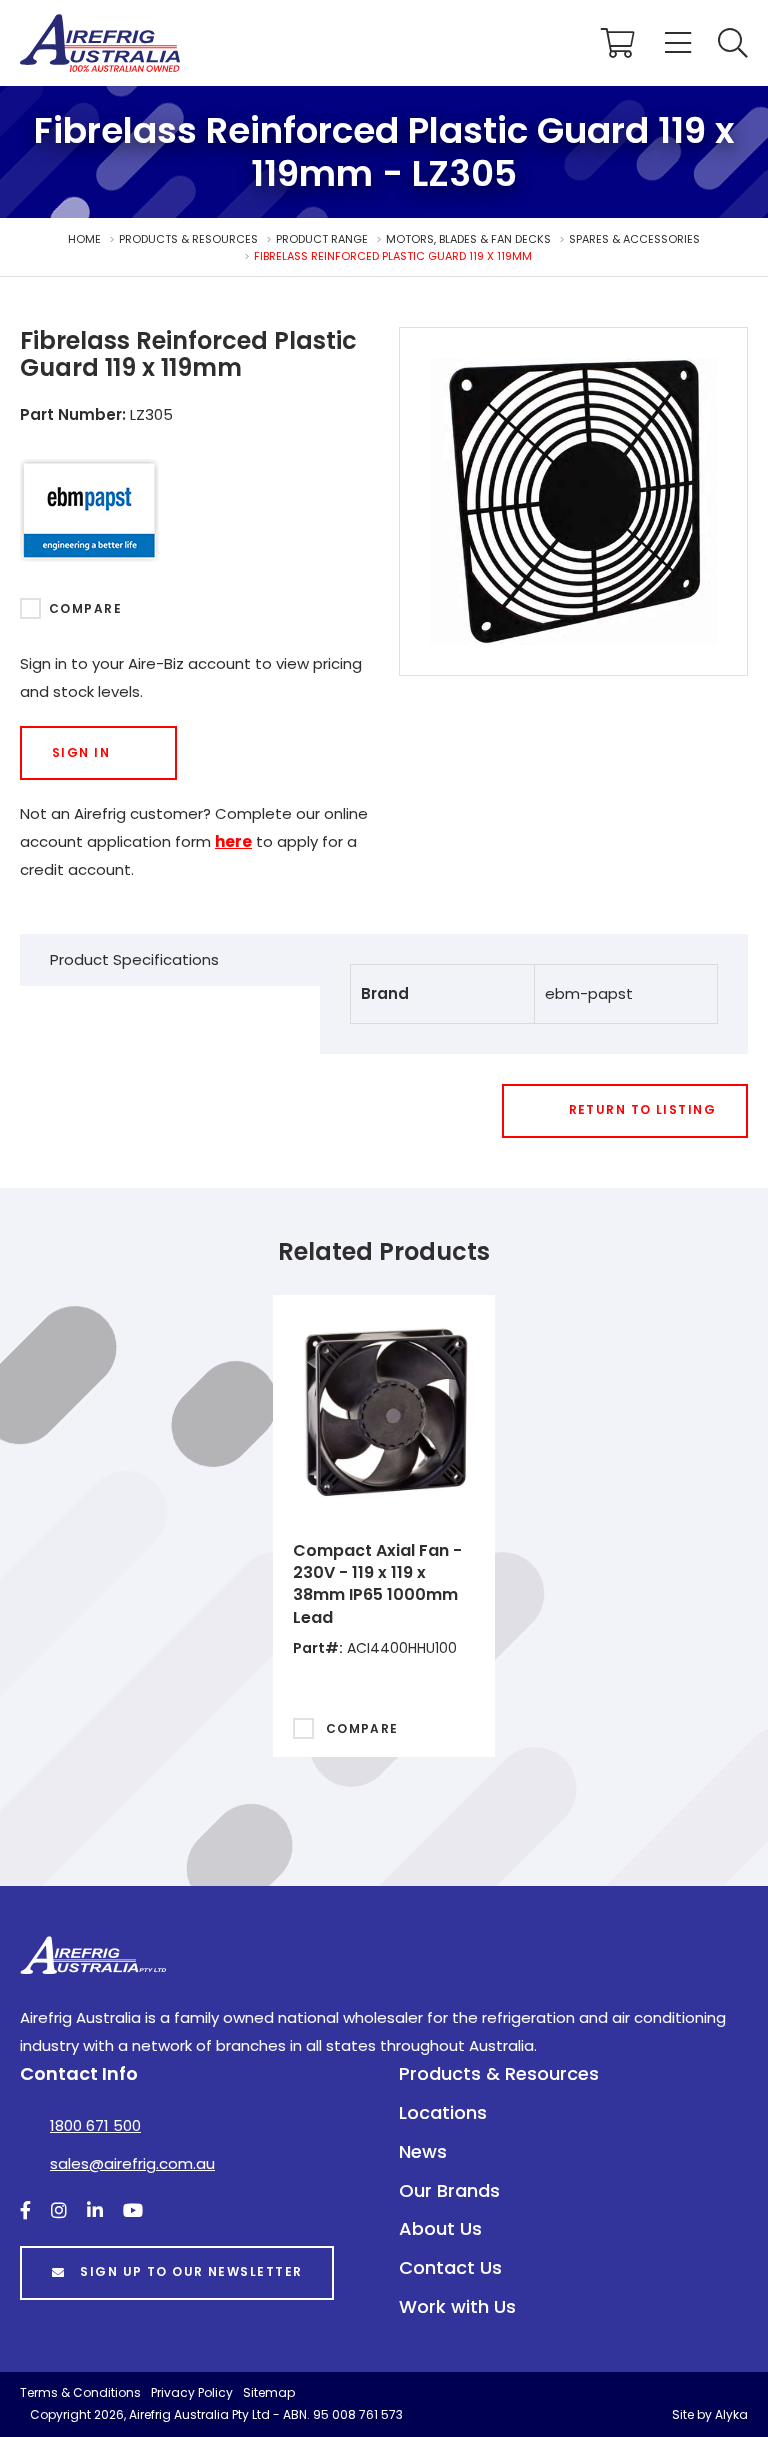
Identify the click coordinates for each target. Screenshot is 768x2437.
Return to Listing (642, 1109)
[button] (733, 43)
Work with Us (457, 2306)
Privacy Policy (192, 2392)
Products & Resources (499, 2073)
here (233, 841)
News (423, 2151)
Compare (85, 608)
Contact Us (450, 2267)
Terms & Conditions (80, 2392)
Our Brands (449, 2190)
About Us (440, 2228)
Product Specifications (134, 959)
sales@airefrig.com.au (132, 2163)
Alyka (731, 2414)
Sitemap (269, 2392)
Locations (443, 2112)
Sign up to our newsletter (191, 2271)
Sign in (81, 752)
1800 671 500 (95, 2125)
